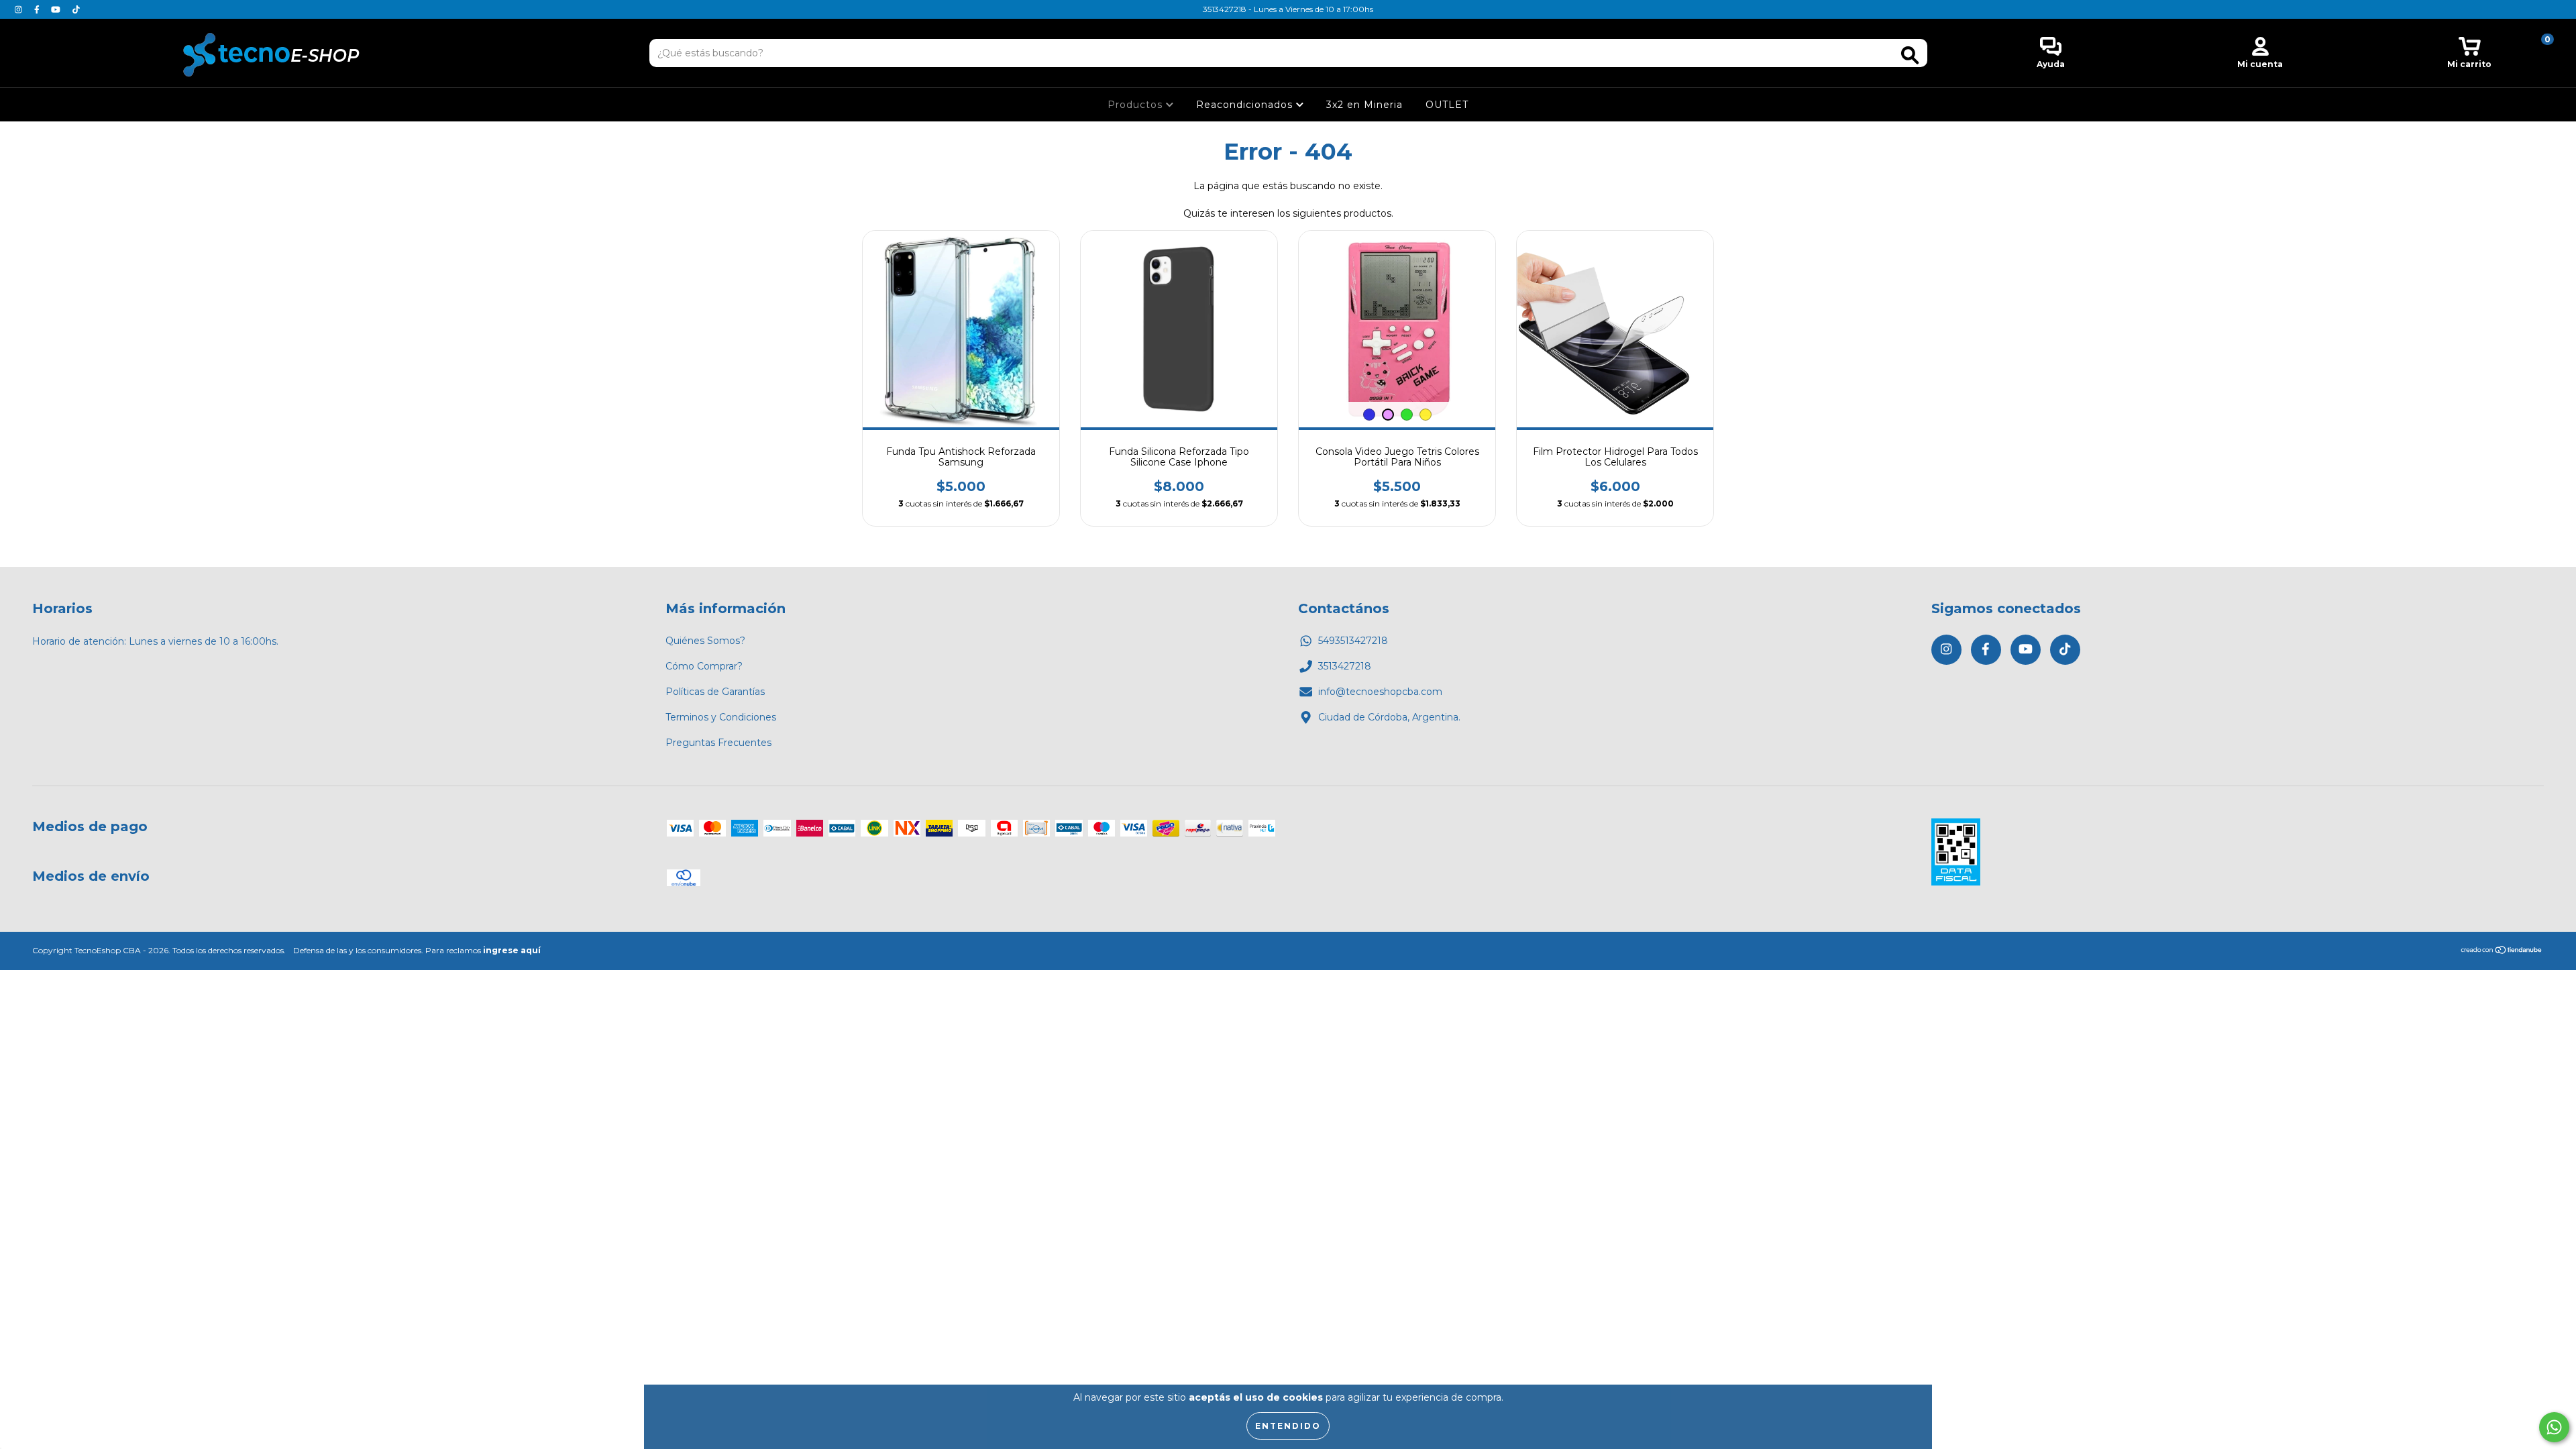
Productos (1137, 105)
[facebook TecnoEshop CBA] (38, 9)
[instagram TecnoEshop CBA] (20, 9)
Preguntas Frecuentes (718, 743)
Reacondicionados (1246, 105)
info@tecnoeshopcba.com (1380, 692)
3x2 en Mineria (1364, 105)
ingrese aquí (512, 950)
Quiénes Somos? (705, 641)
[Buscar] (1910, 55)
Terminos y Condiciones (721, 717)
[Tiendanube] (2502, 952)
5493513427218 (1353, 641)
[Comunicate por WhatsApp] (2554, 1427)
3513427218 (1345, 666)
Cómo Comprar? (704, 666)
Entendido (1288, 1426)
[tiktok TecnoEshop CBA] (76, 9)
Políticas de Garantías (715, 692)
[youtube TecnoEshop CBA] (57, 9)
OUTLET (1447, 105)
